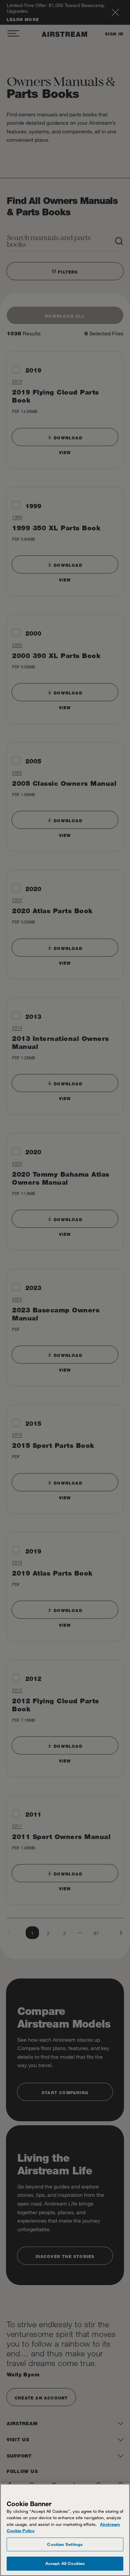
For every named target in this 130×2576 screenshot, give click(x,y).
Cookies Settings (65, 2544)
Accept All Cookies (65, 2563)
